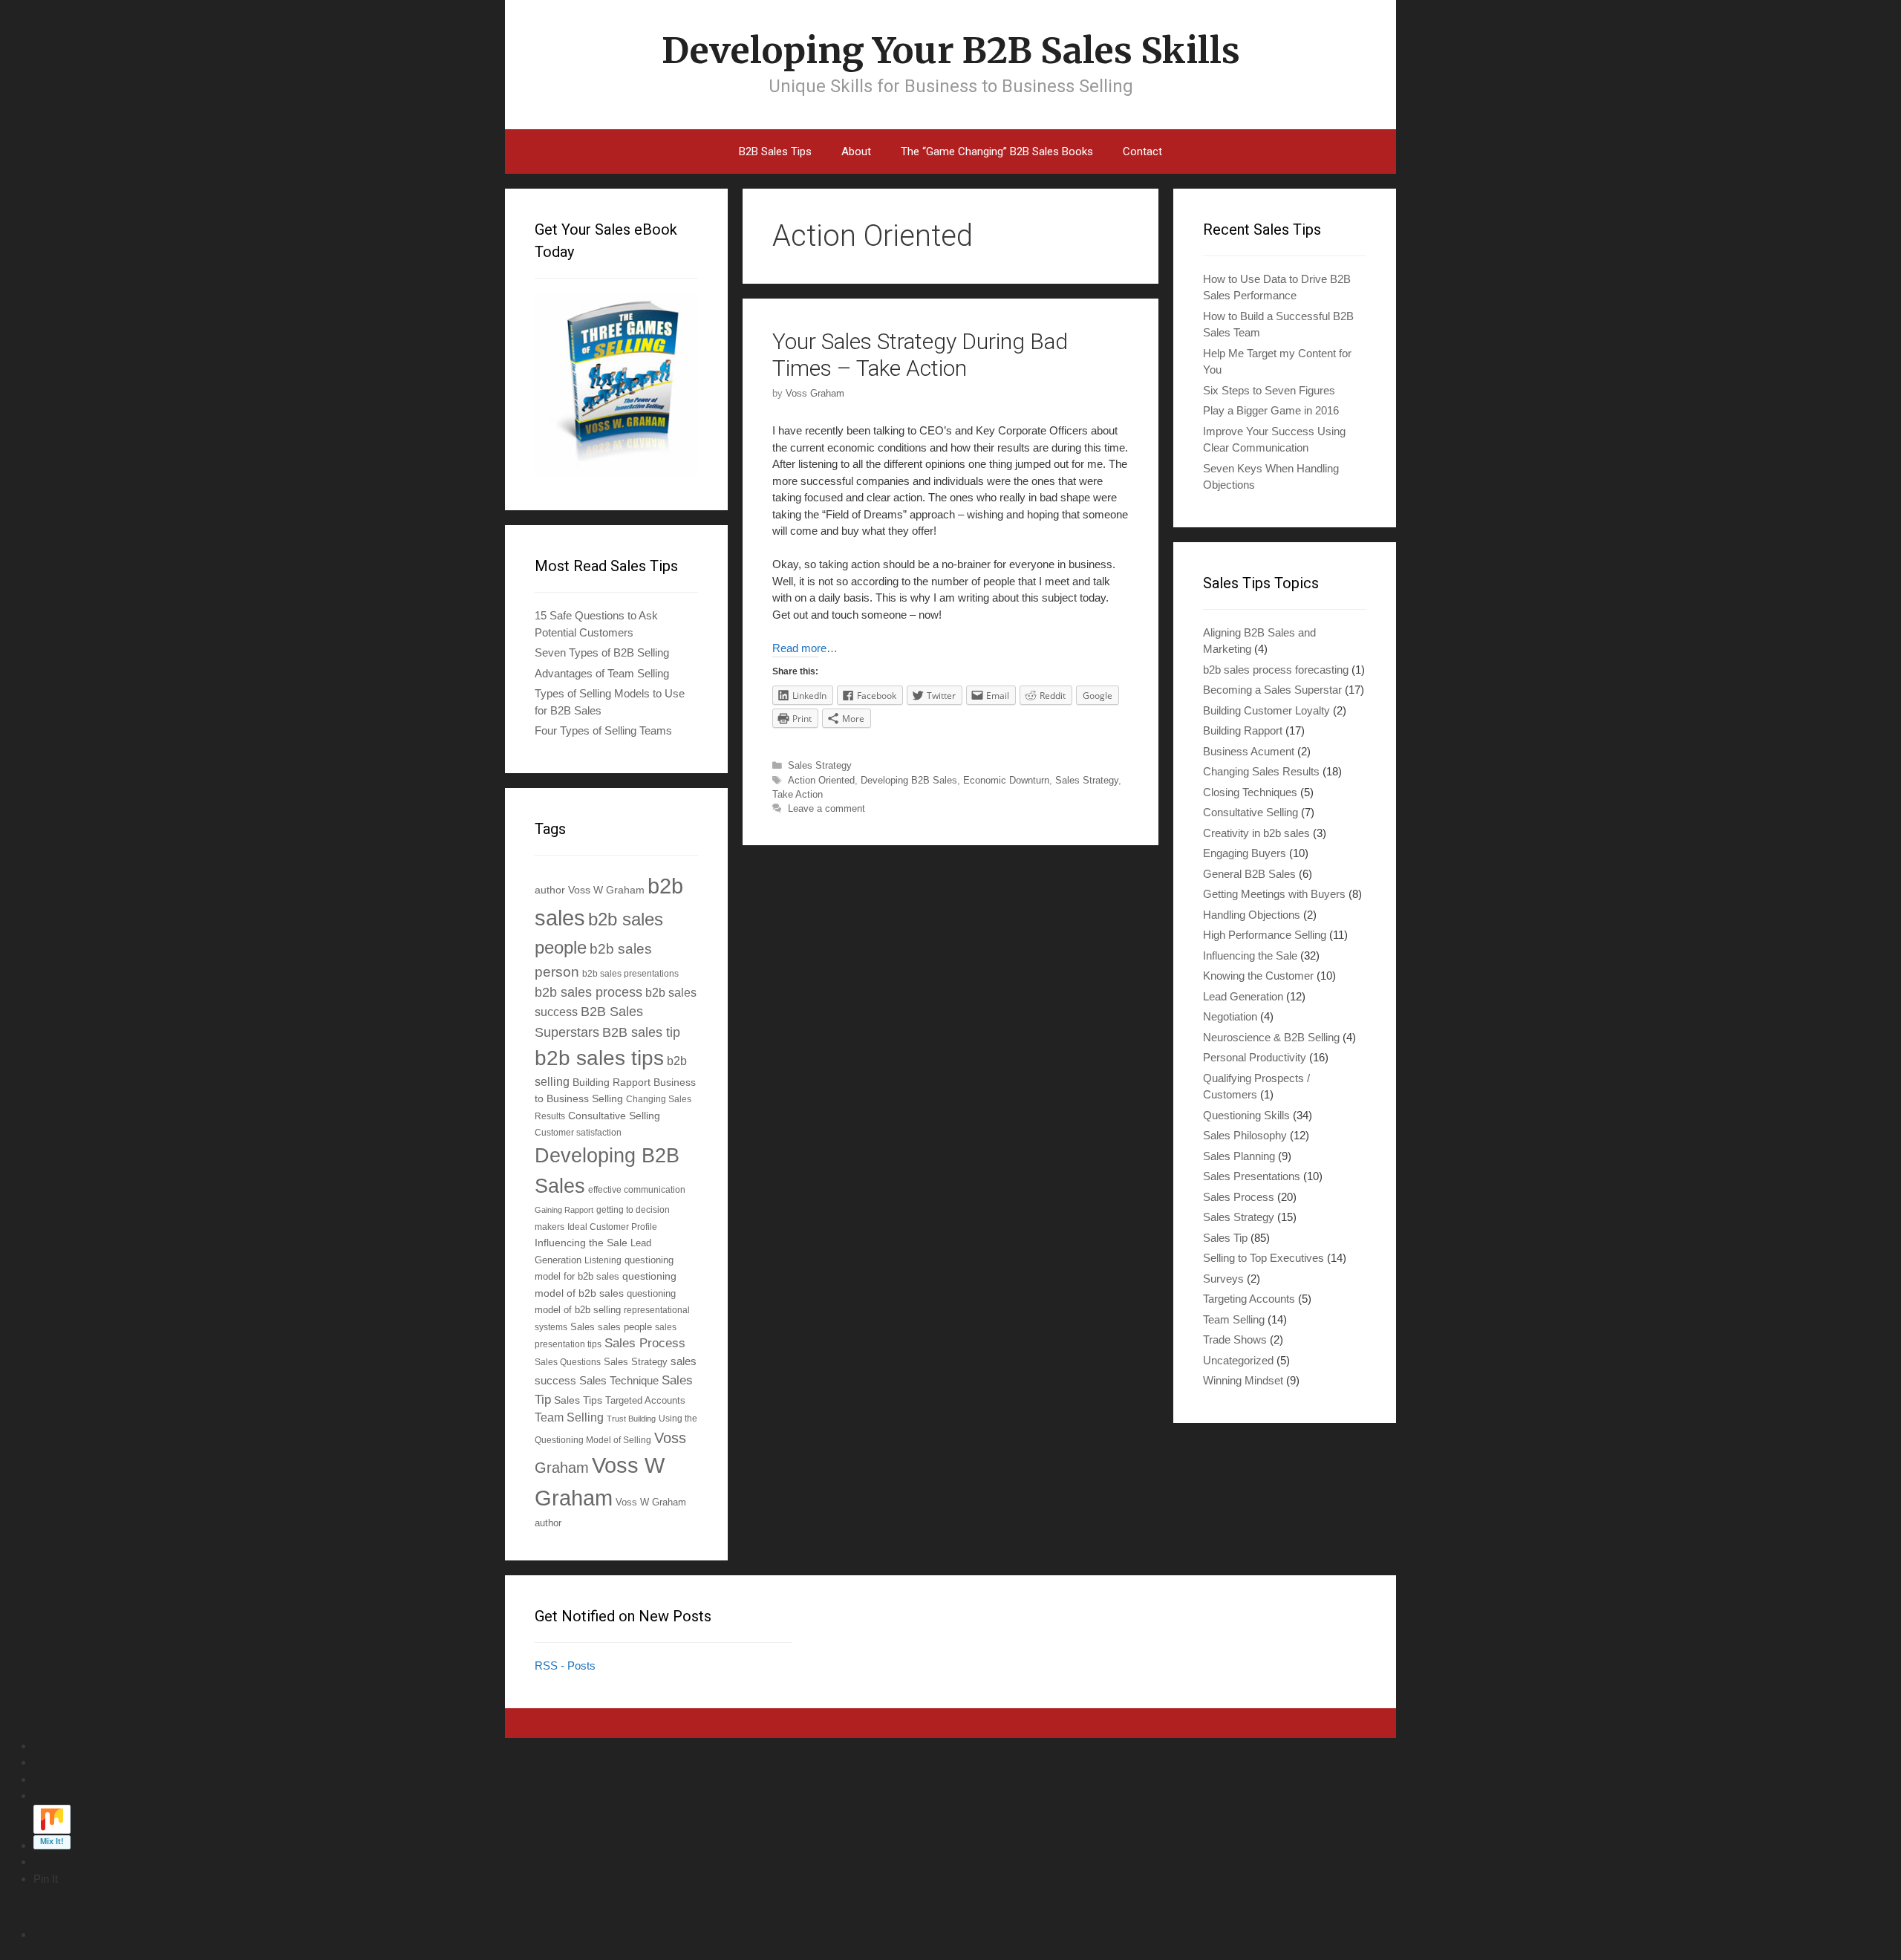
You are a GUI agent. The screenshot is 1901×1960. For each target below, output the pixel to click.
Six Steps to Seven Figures (1269, 390)
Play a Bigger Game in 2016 (1271, 410)
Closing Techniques (1250, 792)
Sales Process (645, 1343)
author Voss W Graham (590, 890)
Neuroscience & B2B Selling (1271, 1037)
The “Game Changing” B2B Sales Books (997, 152)
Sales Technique (619, 1380)
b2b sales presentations (630, 973)
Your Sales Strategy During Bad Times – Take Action (920, 355)
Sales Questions (568, 1362)
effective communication (637, 1189)
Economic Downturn (1006, 780)
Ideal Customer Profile (612, 1227)
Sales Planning (1239, 1156)
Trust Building (631, 1419)
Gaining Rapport (564, 1210)
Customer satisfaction (578, 1132)
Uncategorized (1238, 1360)
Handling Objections (1252, 915)
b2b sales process (588, 992)
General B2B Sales (1249, 874)
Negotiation (1230, 1016)
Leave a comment (826, 808)
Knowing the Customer (1258, 976)
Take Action (798, 794)
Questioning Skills (1246, 1115)
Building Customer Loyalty (1266, 710)
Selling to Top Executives (1263, 1258)
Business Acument (1249, 751)
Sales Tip (1225, 1238)
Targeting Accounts (1249, 1299)
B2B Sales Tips (775, 152)
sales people (625, 1327)
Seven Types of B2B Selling (602, 652)
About (856, 152)
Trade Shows (1235, 1339)
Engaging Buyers (1245, 853)
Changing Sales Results (1261, 771)
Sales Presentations (1252, 1176)
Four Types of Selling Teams (603, 730)
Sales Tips (578, 1400)
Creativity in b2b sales (1256, 833)
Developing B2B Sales (909, 780)
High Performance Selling (1265, 935)
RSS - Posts (565, 1666)
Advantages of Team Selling (602, 673)
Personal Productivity (1255, 1057)
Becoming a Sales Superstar (1272, 690)
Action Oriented (821, 780)
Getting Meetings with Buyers (1274, 894)
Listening (603, 1260)
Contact (1142, 152)
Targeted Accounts (645, 1400)
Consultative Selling (614, 1116)
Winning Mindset (1243, 1380)
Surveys (1223, 1279)
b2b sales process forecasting (1276, 670)
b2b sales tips (599, 1058)
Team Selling (569, 1417)
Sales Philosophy (1245, 1135)
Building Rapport (612, 1082)
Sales (583, 1327)
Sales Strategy (820, 765)
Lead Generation (1243, 996)
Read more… (805, 648)
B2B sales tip (641, 1032)
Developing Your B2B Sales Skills (951, 51)
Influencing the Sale (581, 1243)
